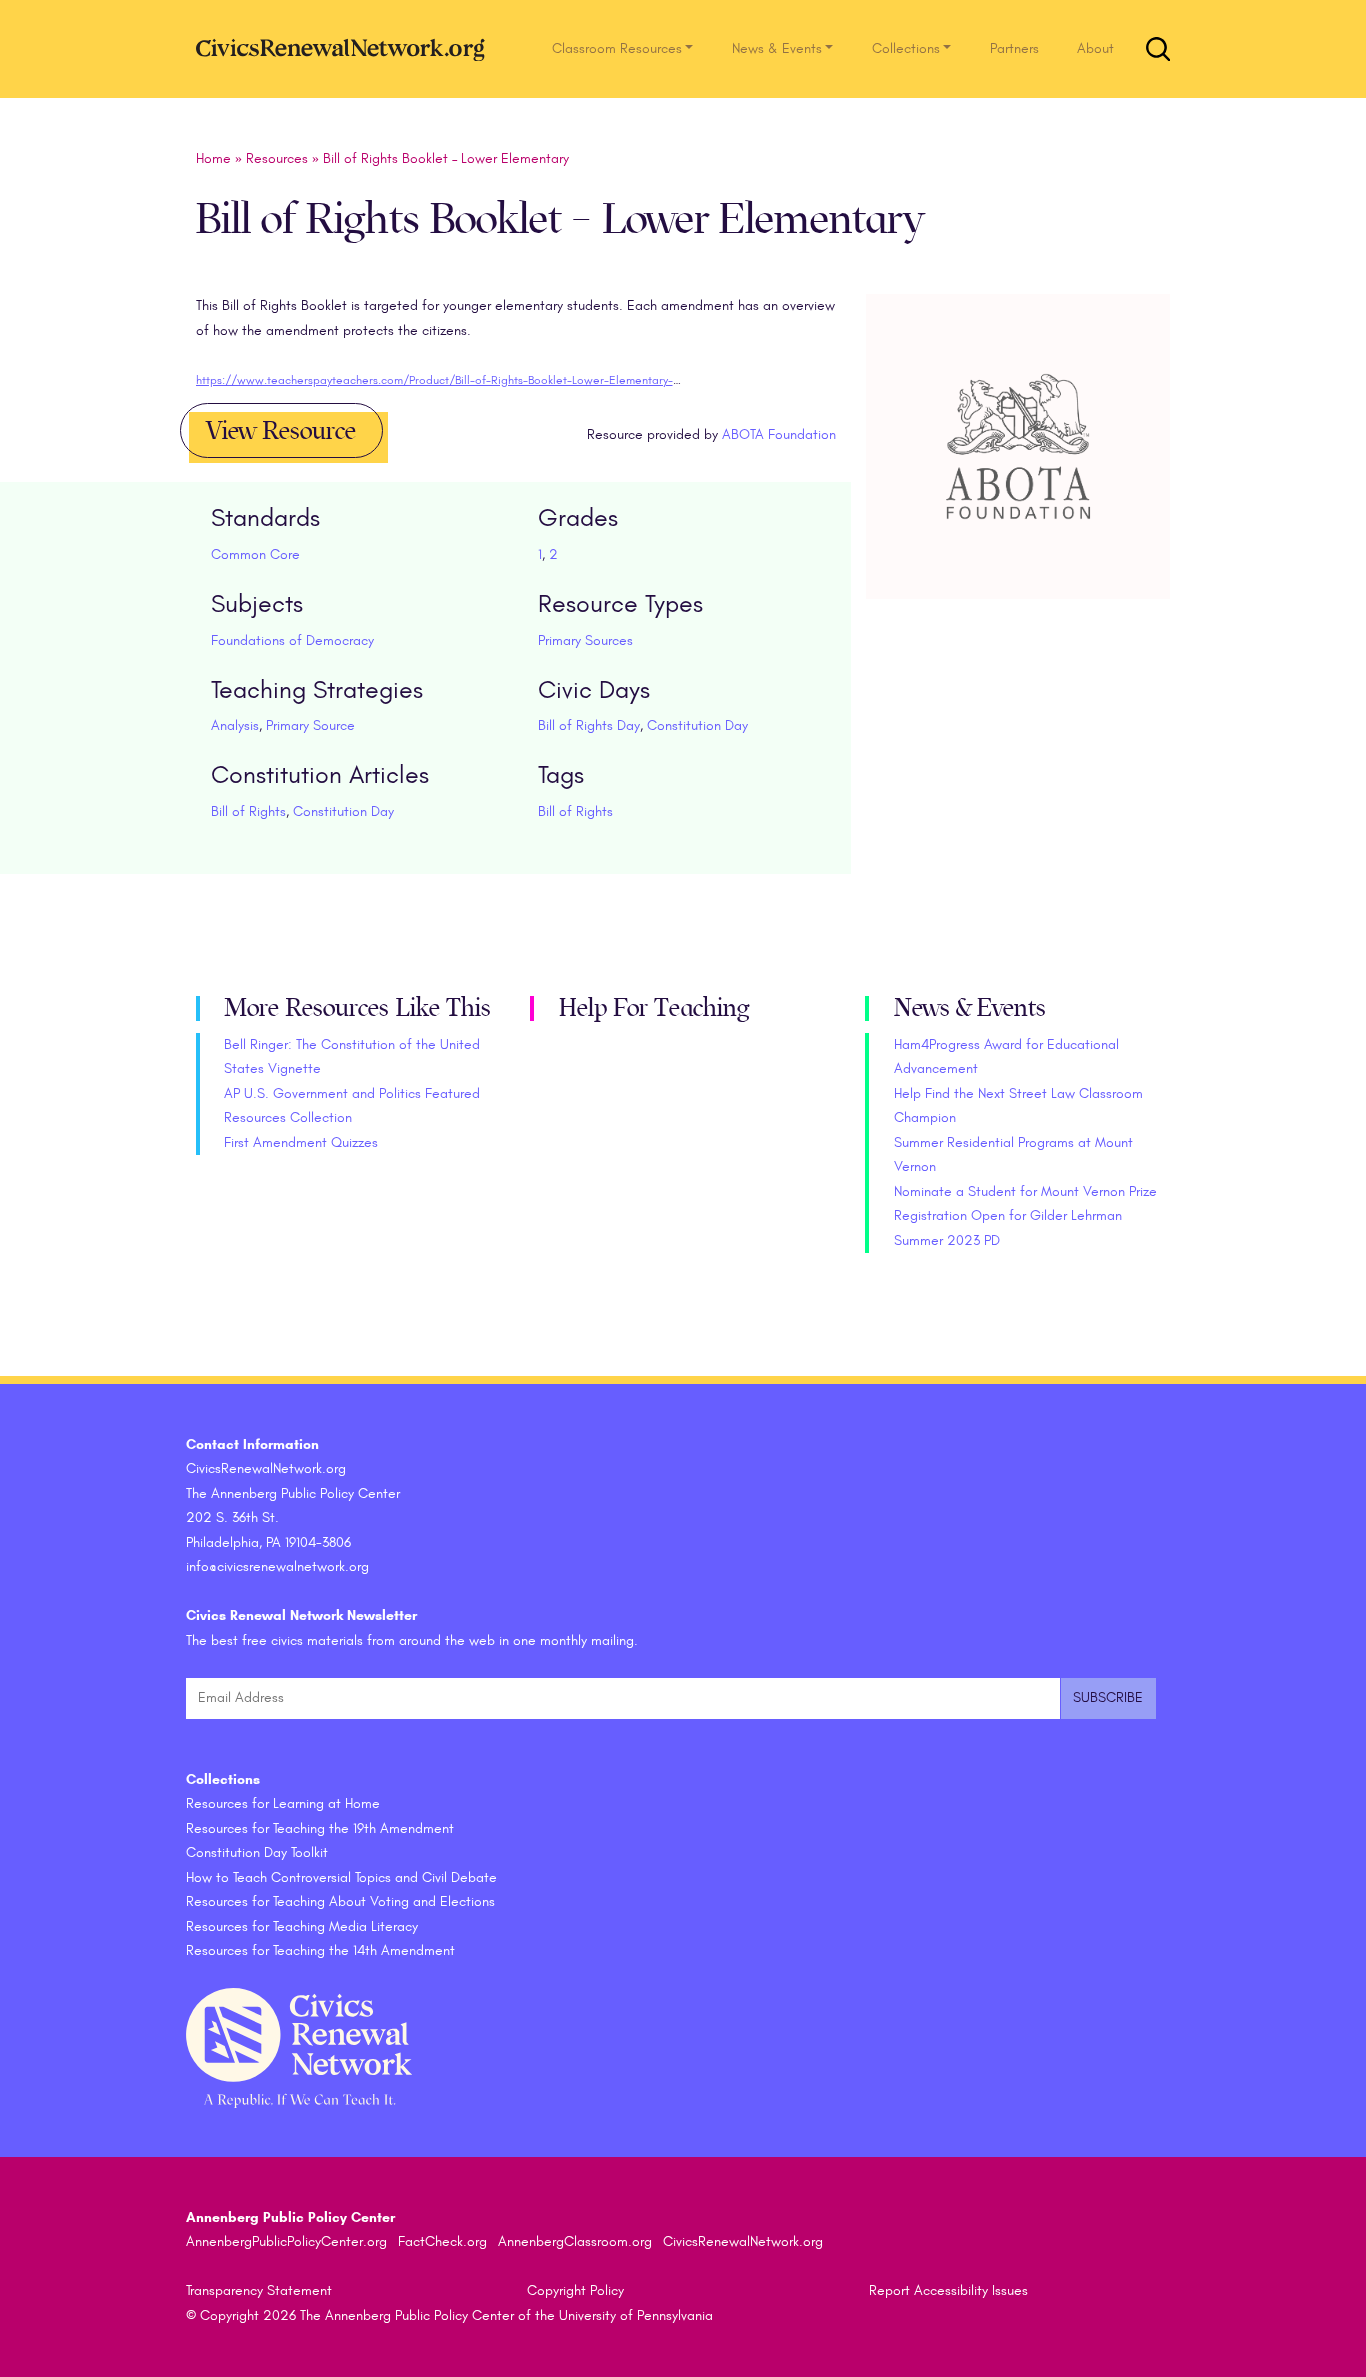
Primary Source (310, 725)
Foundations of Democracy (292, 640)
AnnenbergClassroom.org (575, 2241)
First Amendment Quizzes (301, 1142)
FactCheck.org (442, 2241)
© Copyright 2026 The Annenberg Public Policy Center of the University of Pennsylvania (449, 2315)
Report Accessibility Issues (948, 2290)
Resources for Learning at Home (283, 1803)
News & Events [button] (777, 48)
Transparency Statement (259, 2290)
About (1095, 48)
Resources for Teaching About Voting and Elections (340, 1901)
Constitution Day (697, 725)
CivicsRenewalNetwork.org (743, 2241)
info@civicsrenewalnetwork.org (277, 1566)
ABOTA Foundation (779, 434)
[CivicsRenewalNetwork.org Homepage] (346, 48)
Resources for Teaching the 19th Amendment (320, 1828)
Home (213, 158)
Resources (277, 158)
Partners (1014, 48)
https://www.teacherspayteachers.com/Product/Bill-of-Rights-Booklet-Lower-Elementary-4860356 (457, 380)
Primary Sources (585, 640)
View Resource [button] (281, 431)
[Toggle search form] (1158, 49)
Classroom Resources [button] (617, 48)
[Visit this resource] (1018, 469)
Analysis (235, 725)
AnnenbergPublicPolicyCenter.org (286, 2241)
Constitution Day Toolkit (257, 1852)
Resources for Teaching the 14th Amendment (320, 1950)
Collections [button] (906, 48)
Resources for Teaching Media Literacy (302, 1926)
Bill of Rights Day (589, 725)
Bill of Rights (248, 811)
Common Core (255, 554)
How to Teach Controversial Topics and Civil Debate (341, 1877)
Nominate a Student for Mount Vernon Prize (1025, 1191)
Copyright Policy (575, 2290)
